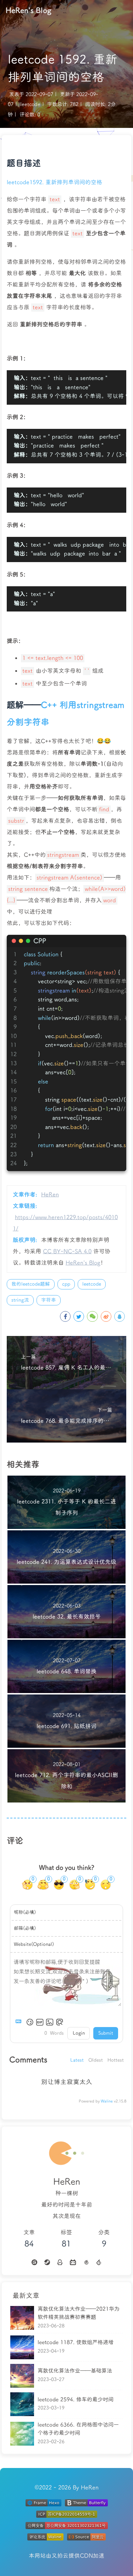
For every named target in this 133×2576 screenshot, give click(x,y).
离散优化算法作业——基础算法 (75, 2371)
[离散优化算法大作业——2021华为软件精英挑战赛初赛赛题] (22, 2318)
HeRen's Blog (29, 10)
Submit (106, 2033)
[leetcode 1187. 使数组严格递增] (22, 2347)
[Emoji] (30, 2022)
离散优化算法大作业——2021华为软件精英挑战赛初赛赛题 (79, 2313)
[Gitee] (34, 2262)
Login (79, 2033)
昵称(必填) (25, 1912)
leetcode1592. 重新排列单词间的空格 (54, 182)
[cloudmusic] (86, 2262)
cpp (66, 1284)
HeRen (50, 1195)
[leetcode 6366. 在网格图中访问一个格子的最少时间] (22, 2434)
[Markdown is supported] (20, 2022)
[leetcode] (99, 2262)
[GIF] (40, 2022)
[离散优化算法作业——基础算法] (22, 2376)
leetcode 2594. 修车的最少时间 (76, 2399)
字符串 (49, 1300)
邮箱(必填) (25, 1928)
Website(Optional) (34, 1944)
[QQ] (60, 2262)
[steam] (47, 2262)
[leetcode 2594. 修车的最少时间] (22, 2404)
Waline (107, 2101)
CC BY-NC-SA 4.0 (67, 1252)
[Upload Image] (50, 2022)
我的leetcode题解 (31, 1284)
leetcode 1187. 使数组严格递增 (76, 2342)
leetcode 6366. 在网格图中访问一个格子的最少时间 (78, 2429)
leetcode (30, 104)
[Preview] (60, 2022)
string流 (20, 1300)
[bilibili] (73, 2262)
